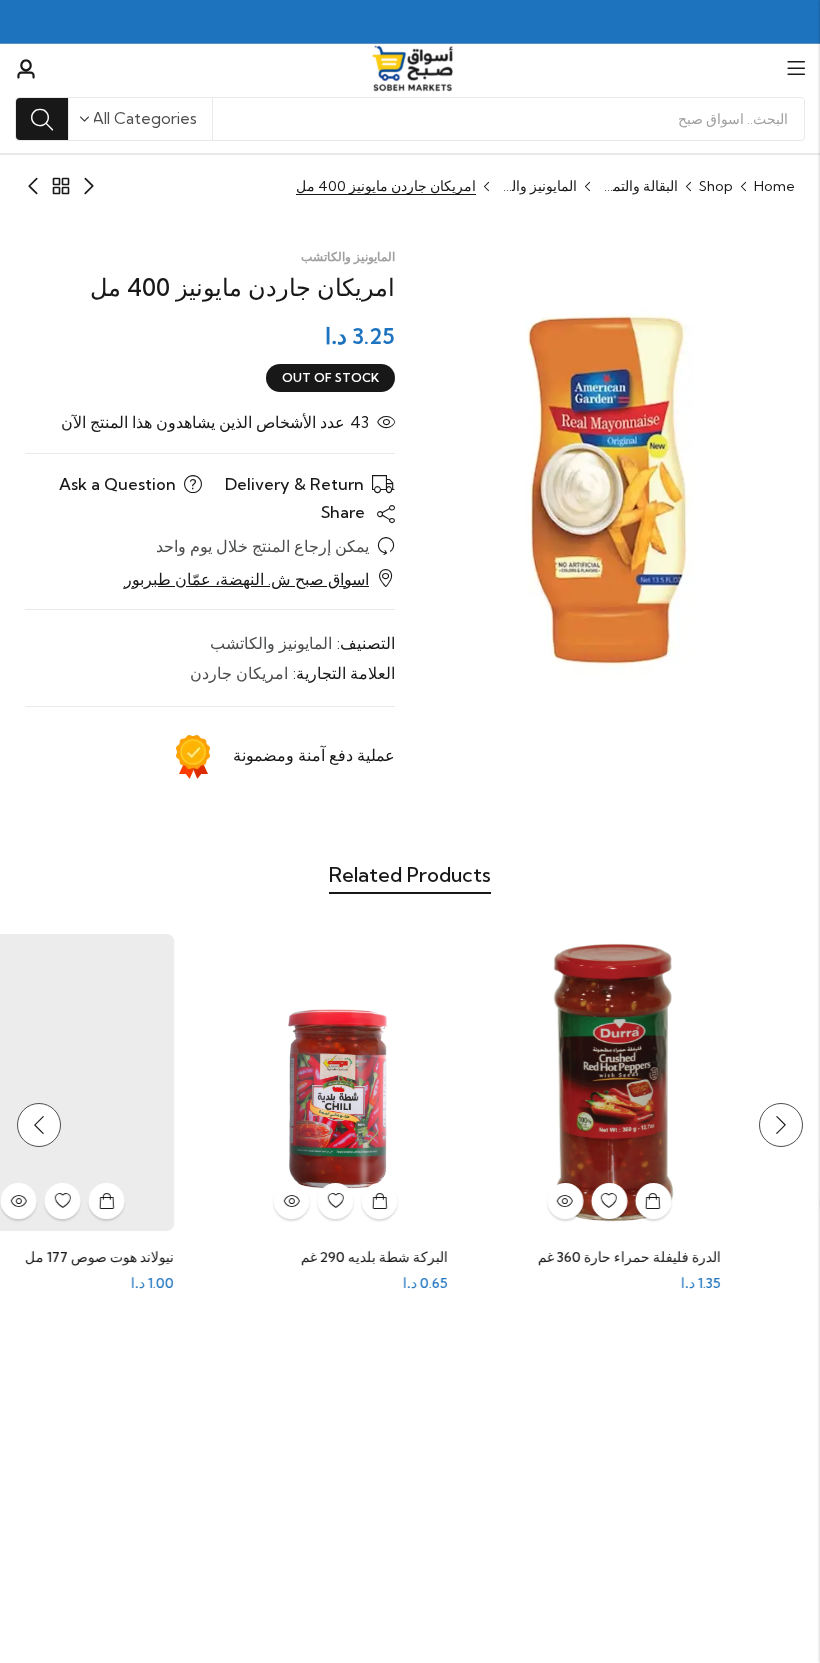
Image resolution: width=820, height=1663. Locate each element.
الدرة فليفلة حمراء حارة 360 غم (681, 1257)
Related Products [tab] (410, 874)
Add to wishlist (661, 1201)
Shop (716, 186)
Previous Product (89, 186)
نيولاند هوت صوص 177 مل (151, 1257)
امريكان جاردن (239, 673)
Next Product (33, 186)
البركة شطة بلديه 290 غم (426, 1257)
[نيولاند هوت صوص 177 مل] (114, 1081)
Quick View (617, 1201)
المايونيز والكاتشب (537, 186)
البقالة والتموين (638, 186)
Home (774, 186)
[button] (781, 1125)
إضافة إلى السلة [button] (705, 1201)
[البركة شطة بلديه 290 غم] (387, 1081)
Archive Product (61, 186)
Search (42, 119)
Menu (796, 68)
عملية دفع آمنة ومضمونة (314, 755)
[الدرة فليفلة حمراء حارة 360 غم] (661, 1081)
